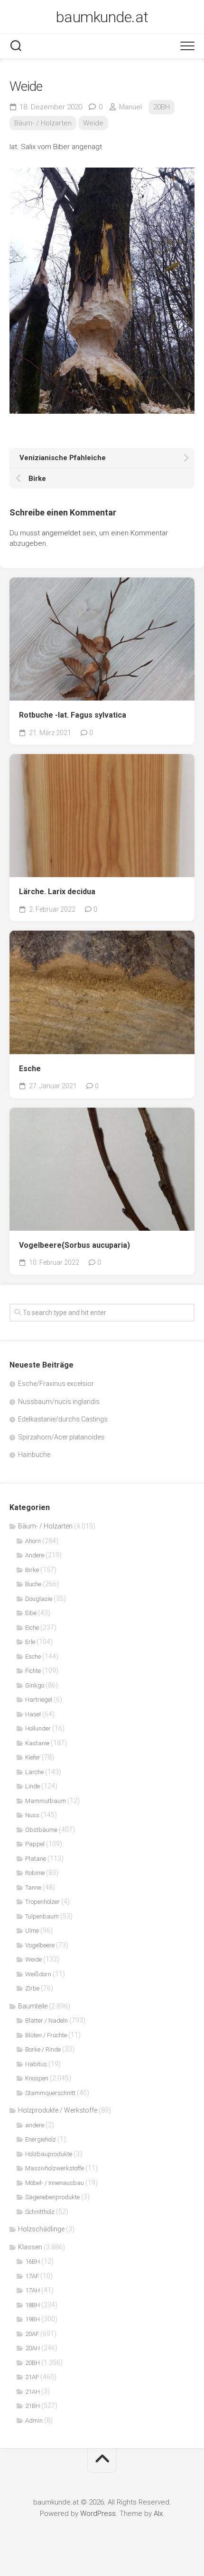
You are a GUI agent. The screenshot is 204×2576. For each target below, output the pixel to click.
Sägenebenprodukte (52, 2197)
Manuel (130, 107)
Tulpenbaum (42, 1916)
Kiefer (33, 1757)
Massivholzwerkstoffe (55, 2168)
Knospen (37, 2078)
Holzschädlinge (41, 2229)
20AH (32, 2348)
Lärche (34, 1772)
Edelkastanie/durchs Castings (63, 1419)
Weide (93, 123)
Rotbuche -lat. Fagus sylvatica (73, 715)
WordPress (98, 2514)
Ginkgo (35, 1685)
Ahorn (33, 1541)
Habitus (36, 2064)
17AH (32, 2290)
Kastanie (37, 1743)
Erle (30, 1642)
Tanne (33, 1888)
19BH (32, 2319)
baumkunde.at (102, 17)
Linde (32, 1786)
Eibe (31, 1613)
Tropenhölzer (42, 1902)
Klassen (30, 2247)
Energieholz (41, 2139)
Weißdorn (38, 1974)
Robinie (35, 1873)
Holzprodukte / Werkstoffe (58, 2110)
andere (35, 2125)
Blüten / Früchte (46, 2035)
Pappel (35, 1844)
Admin (34, 2421)
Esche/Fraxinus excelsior (56, 1384)
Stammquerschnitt (50, 2093)
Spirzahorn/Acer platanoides (61, 1437)
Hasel (33, 1714)
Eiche (32, 1628)
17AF (32, 2276)
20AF (32, 2334)
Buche (33, 1584)
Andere (35, 1555)
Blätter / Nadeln (46, 2021)
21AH (32, 2392)
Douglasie (39, 1599)
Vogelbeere (40, 1945)
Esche (30, 1069)
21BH (32, 2406)
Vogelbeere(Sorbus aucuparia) (74, 1245)
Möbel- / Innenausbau (55, 2183)
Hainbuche (34, 1455)
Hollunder (38, 1728)
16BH (32, 2261)
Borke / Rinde (43, 2049)
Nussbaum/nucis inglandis (59, 1402)
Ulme (32, 1931)
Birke (32, 1570)
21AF (32, 2377)
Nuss (32, 1815)
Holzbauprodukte (49, 2154)
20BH (162, 107)
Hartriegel (39, 1700)
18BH (32, 2305)
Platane (36, 1859)
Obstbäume (41, 1830)
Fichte (33, 1671)
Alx (158, 2514)
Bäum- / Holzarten (43, 123)
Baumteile (33, 2006)
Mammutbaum (46, 1801)
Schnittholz (40, 2212)
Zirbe (32, 1988)
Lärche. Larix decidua (57, 892)
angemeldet (61, 533)
